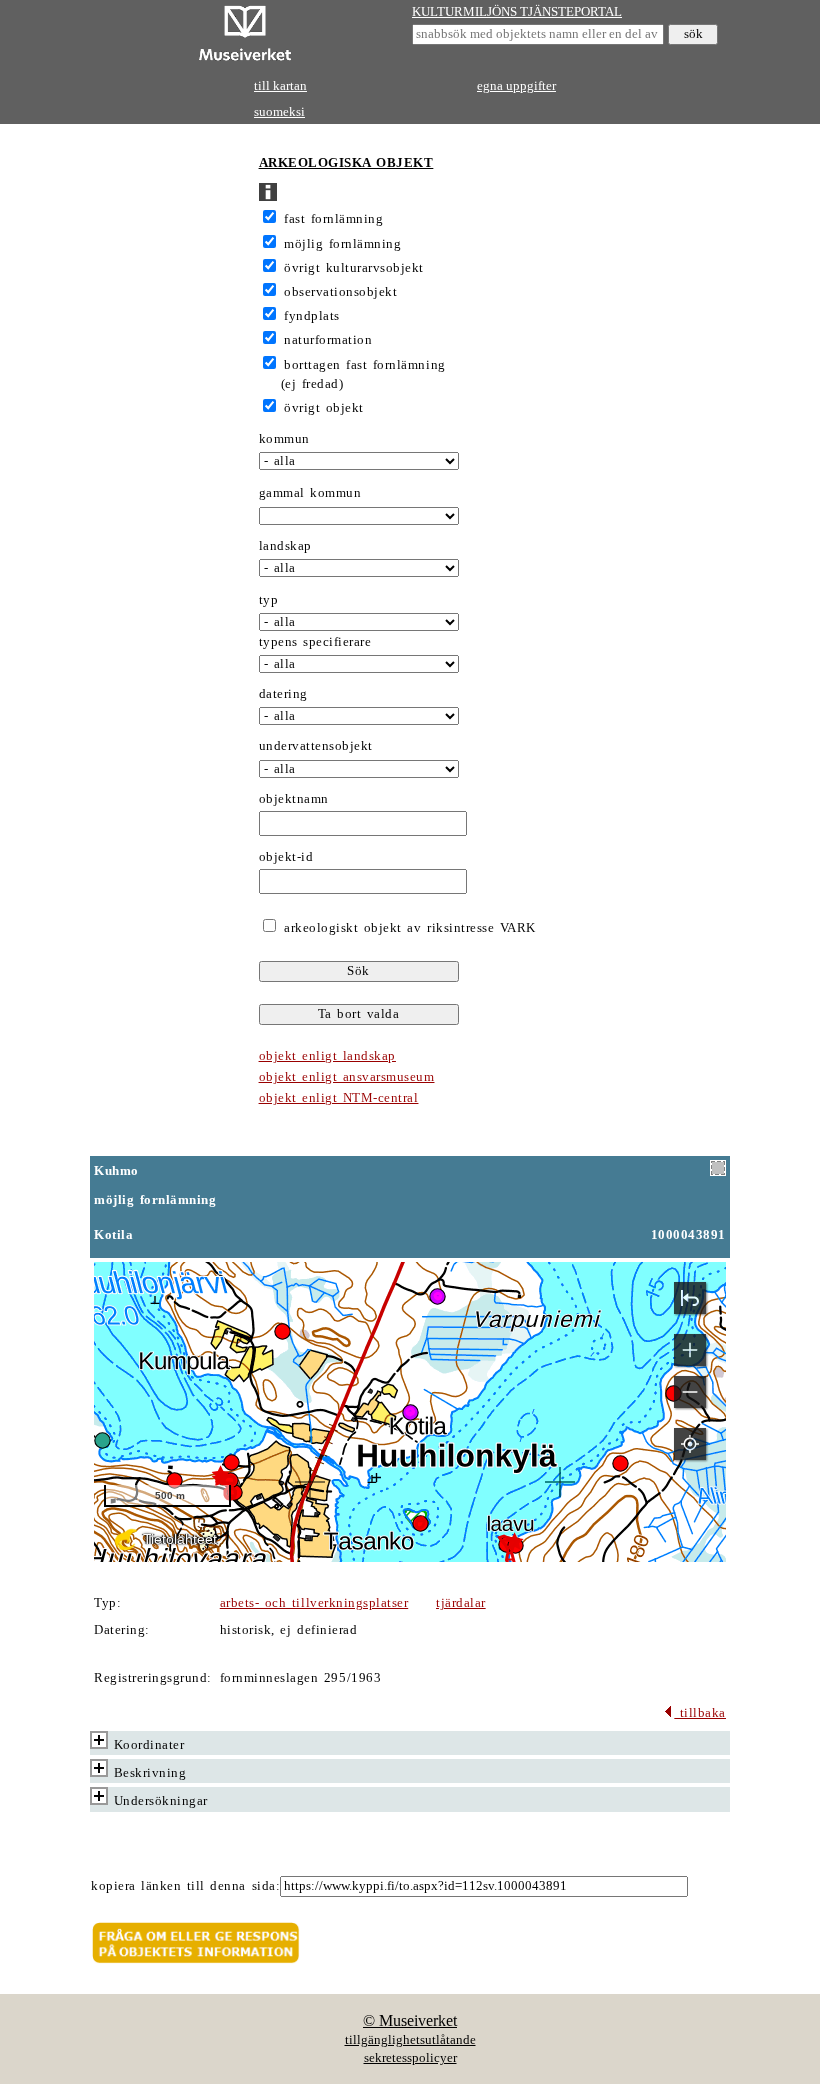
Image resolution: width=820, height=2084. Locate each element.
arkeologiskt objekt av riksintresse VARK (407, 928)
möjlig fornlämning (342, 244)
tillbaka (700, 1713)
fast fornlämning (333, 219)
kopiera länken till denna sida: (185, 1886)
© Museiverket (410, 2020)
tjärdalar (461, 1603)
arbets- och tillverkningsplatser (314, 1603)
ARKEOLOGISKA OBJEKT (346, 163)
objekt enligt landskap (327, 1056)
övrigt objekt (324, 408)
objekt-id (286, 857)
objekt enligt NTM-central (339, 1098)
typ (269, 600)
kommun (284, 439)
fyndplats (312, 316)
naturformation (328, 340)
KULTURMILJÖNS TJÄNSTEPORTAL (517, 12)
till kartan (280, 86)
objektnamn (294, 799)
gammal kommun (310, 493)
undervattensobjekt (316, 746)
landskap (285, 546)
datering (283, 694)
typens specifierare (315, 642)
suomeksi (279, 112)
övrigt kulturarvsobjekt (354, 268)
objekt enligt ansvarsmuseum (347, 1077)
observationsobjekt (340, 292)
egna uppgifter (516, 86)
